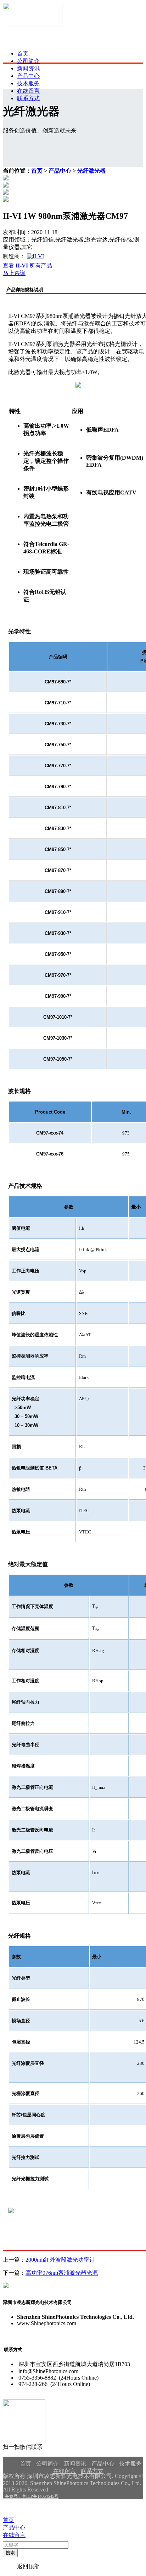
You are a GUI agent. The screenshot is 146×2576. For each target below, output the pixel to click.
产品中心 (28, 76)
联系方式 (28, 98)
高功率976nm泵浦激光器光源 (62, 2273)
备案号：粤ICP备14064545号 (31, 2496)
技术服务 (28, 83)
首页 (23, 53)
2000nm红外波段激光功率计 (60, 2260)
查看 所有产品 (27, 266)
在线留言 (28, 91)
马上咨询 (14, 273)
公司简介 (28, 61)
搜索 (10, 2553)
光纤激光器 (91, 171)
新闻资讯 (28, 68)
